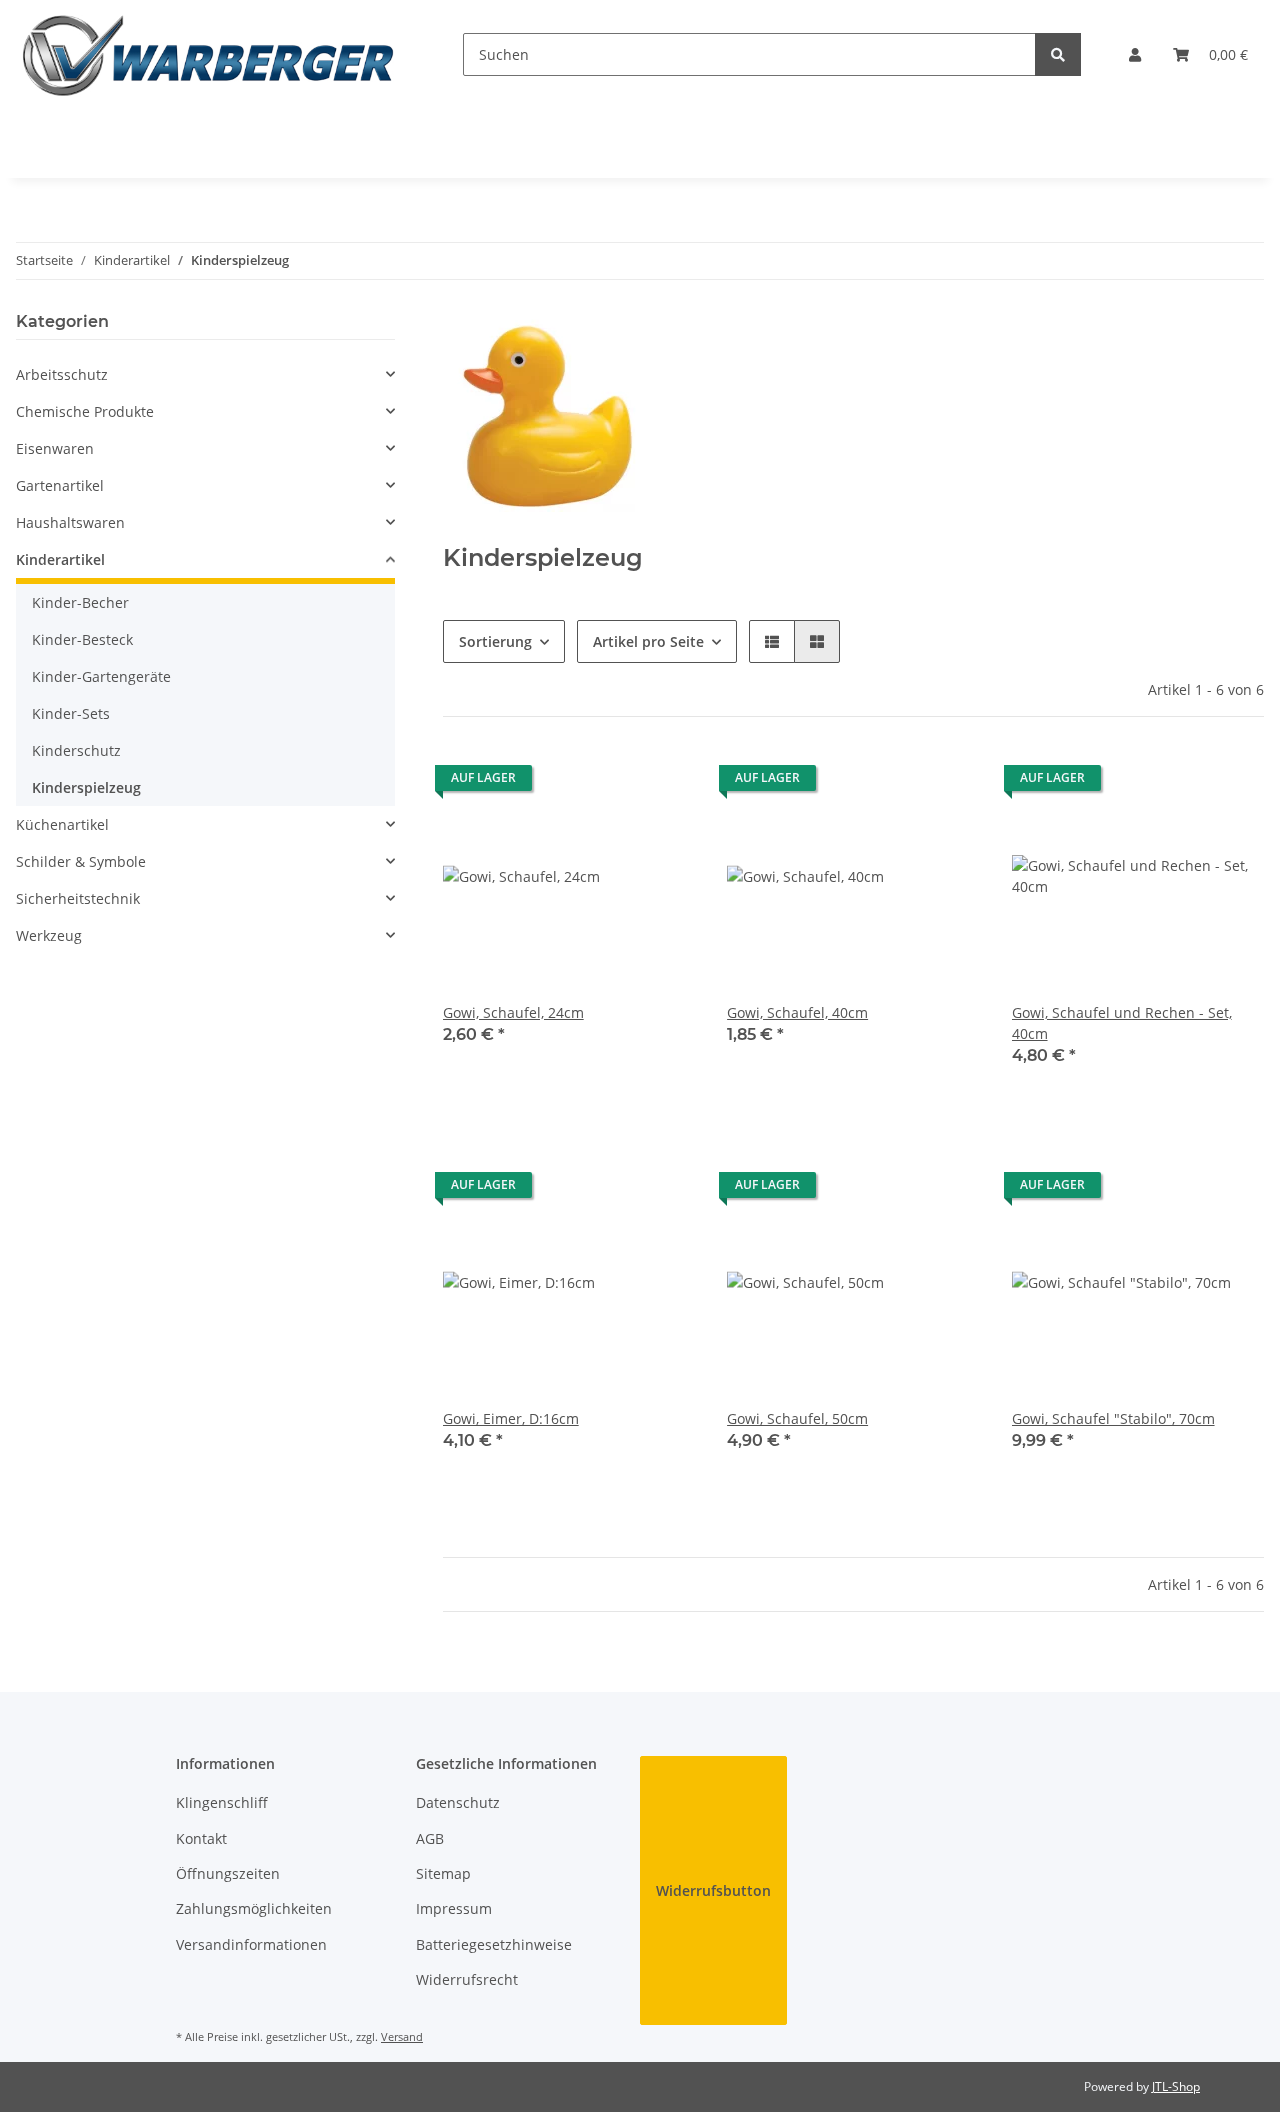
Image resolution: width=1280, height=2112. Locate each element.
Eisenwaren (55, 448)
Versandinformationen (251, 1944)
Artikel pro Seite (648, 641)
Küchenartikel (62, 824)
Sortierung (495, 641)
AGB (430, 1838)
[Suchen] (1058, 54)
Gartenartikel (60, 485)
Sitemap (443, 1873)
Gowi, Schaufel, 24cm (513, 1012)
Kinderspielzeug (86, 787)
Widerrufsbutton (713, 1890)
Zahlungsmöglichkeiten (254, 1908)
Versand (402, 2036)
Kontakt (201, 1838)
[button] (1135, 54)
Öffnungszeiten (228, 1873)
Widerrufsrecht (467, 1979)
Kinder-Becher (80, 602)
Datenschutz (458, 1802)
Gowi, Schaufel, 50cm (797, 1418)
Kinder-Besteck (82, 639)
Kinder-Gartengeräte (101, 676)
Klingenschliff (222, 1802)
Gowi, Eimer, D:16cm (511, 1418)
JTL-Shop (1176, 2086)
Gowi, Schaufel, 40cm (797, 1012)
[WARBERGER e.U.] (207, 54)
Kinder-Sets (71, 713)
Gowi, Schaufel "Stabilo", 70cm (1113, 1418)
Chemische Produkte (85, 411)
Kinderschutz (76, 750)
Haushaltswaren (70, 522)
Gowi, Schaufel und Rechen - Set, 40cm (1122, 1023)
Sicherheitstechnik (78, 898)
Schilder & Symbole (81, 861)
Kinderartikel (60, 559)
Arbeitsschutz (62, 374)
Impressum (454, 1908)
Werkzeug (49, 935)
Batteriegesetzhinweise (494, 1944)
